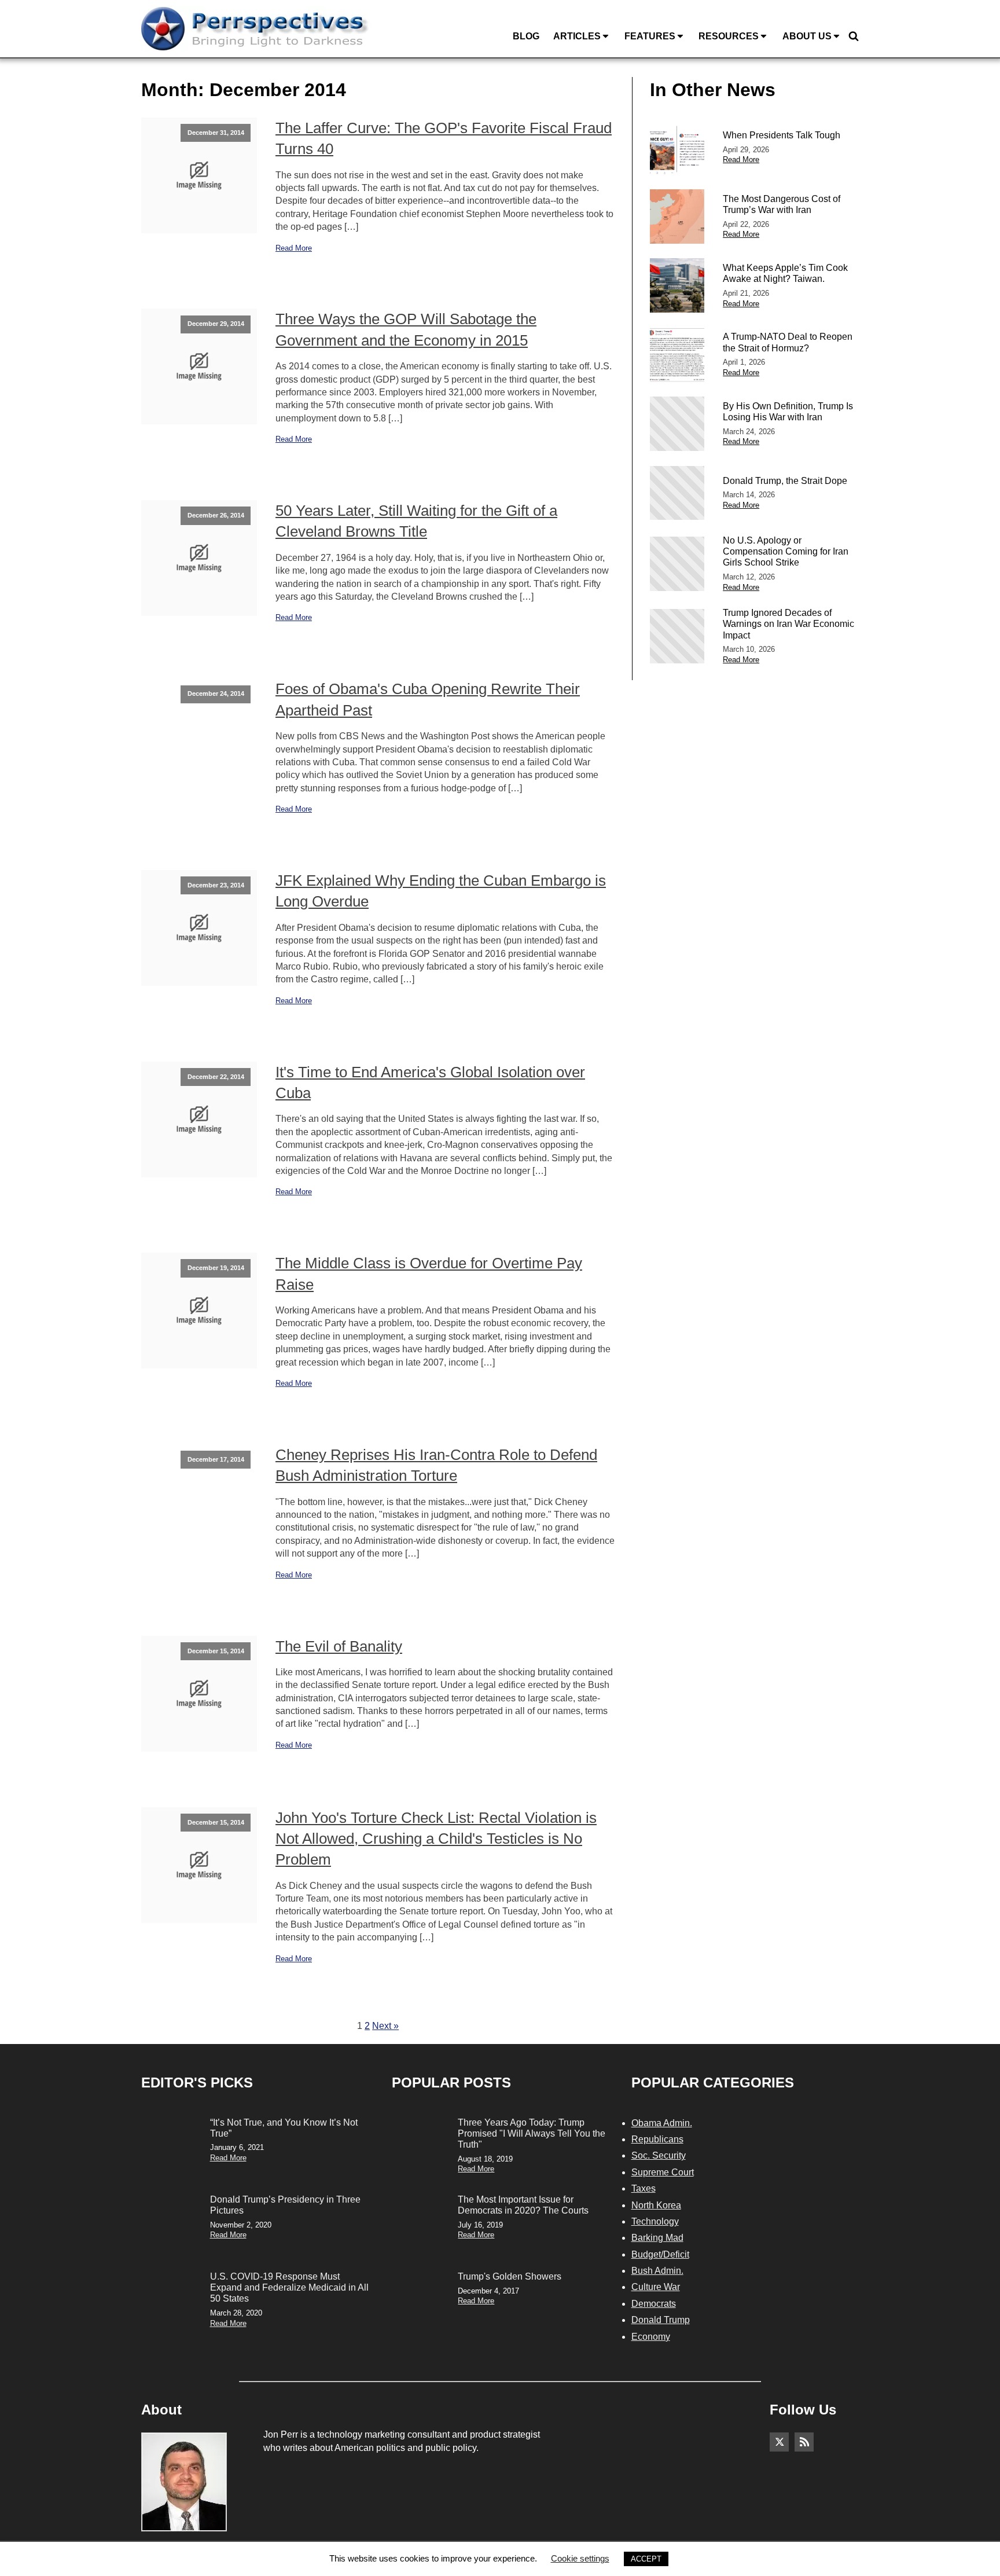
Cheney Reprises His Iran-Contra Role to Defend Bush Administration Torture (436, 1465)
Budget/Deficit (660, 2254)
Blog (526, 36)
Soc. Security (659, 2155)
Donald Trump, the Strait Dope (785, 481)
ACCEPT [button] (646, 2559)
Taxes (644, 2188)
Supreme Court (663, 2172)
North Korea (656, 2205)
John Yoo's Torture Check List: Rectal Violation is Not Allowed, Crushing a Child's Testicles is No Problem (436, 1839)
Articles (577, 36)
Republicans (657, 2139)
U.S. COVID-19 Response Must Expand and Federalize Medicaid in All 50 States (289, 2287)
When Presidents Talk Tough (782, 135)
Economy (651, 2337)
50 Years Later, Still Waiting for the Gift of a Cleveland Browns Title (416, 521)
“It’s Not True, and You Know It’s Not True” (284, 2128)
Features (650, 36)
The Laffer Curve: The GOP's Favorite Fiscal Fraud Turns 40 (444, 138)
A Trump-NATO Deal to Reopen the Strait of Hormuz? (788, 342)
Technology (655, 2221)
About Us (807, 36)
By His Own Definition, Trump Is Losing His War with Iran (788, 412)
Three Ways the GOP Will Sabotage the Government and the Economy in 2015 (406, 329)
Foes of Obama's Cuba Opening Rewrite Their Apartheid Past (428, 699)
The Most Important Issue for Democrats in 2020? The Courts (523, 2205)
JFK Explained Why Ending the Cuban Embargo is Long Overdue (441, 891)
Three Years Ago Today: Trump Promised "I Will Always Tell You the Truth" (532, 2133)
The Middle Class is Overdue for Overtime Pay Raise (429, 1274)
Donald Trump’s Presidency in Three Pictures (285, 2205)
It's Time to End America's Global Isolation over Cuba (430, 1082)
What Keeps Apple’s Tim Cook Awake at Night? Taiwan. (785, 273)
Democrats (654, 2304)
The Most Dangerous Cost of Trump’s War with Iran (782, 204)
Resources (729, 36)
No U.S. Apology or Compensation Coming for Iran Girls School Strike (786, 551)
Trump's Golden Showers (510, 2276)
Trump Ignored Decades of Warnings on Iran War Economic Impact (788, 624)
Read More (294, 248)
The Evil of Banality (339, 1646)
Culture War (656, 2287)
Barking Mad (657, 2238)
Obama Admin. (662, 2123)
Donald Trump (661, 2320)
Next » (385, 2026)
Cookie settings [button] (580, 2558)
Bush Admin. (657, 2271)
